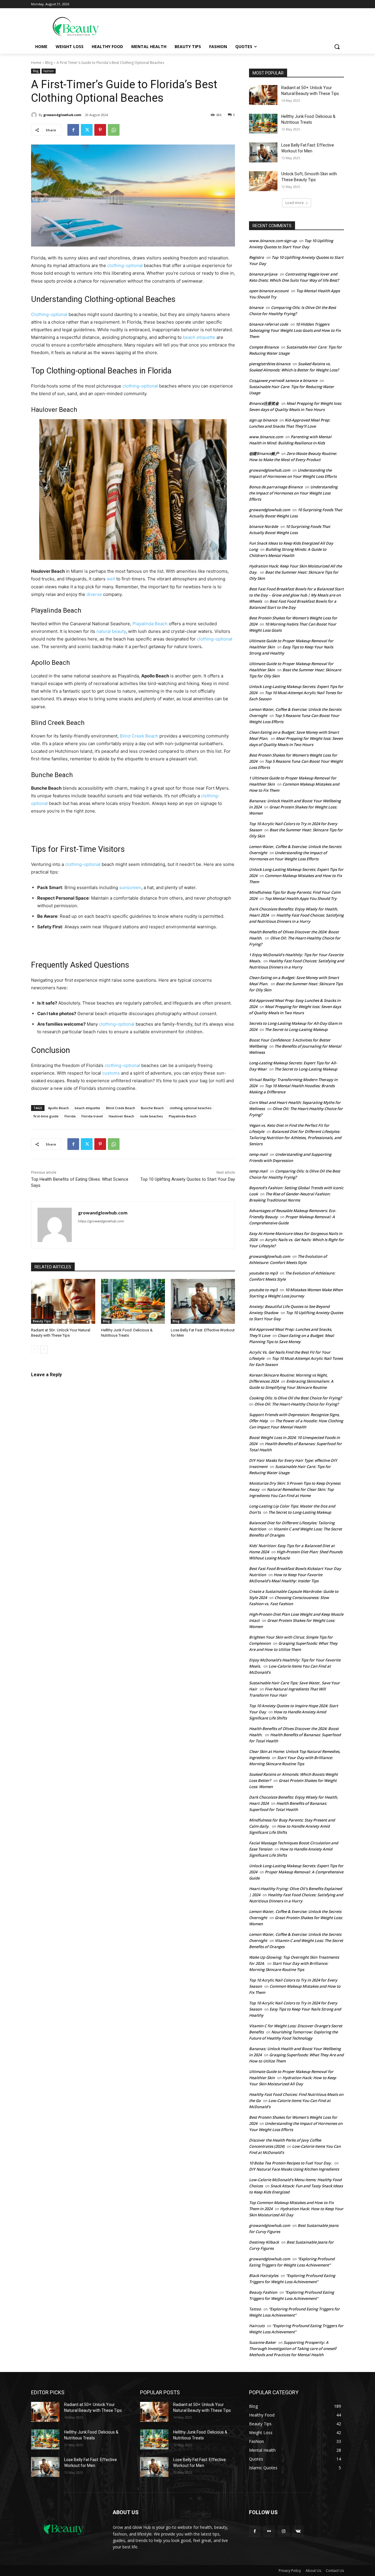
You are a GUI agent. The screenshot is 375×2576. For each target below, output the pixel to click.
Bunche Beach (152, 1108)
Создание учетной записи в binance (283, 380)
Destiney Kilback (264, 2242)
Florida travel (92, 1116)
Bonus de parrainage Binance (276, 487)
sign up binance (263, 420)
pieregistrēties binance (270, 364)
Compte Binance (264, 347)
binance (256, 307)
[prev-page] (35, 1350)
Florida (70, 1116)
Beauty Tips (42, 1321)
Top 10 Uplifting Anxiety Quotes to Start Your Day (188, 1179)
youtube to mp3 (263, 1273)
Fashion (49, 71)
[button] (337, 47)
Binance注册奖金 (264, 403)
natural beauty (111, 631)
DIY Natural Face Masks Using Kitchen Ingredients (294, 2169)
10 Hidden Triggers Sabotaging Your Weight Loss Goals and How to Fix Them (295, 330)
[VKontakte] (298, 2531)
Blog (49, 63)
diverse (94, 594)
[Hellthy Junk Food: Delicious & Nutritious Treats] (133, 1301)
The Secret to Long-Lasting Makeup (296, 1029)
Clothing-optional (114, 299)
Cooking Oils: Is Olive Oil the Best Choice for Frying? (295, 1398)
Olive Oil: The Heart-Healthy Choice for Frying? (296, 1404)
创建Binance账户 (264, 453)
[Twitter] (87, 130)
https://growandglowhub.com (101, 1221)
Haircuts (257, 2326)
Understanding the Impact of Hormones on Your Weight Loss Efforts (293, 493)
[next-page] (44, 1350)
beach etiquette (199, 337)
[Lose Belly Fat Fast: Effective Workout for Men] (203, 1301)
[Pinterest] (100, 130)
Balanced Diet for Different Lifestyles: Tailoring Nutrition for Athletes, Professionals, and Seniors (295, 1138)
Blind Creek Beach (139, 736)
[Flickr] (269, 2531)
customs (111, 1073)
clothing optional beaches (191, 1108)
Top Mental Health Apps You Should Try (301, 898)
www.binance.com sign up (273, 241)
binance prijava (263, 274)
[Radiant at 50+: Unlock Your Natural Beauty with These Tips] (63, 1301)
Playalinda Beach (150, 624)
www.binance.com (266, 437)
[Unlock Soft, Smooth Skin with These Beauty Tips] (263, 181)
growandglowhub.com (62, 115)
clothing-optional (125, 265)
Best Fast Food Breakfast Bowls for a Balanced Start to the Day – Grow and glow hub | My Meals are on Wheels (296, 595)
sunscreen (130, 887)
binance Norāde (264, 526)
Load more (295, 203)
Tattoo (255, 2309)
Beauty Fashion (263, 2292)
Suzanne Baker (262, 2342)
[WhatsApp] (114, 130)
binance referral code (269, 324)
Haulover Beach (121, 1116)
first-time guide (46, 1116)
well (111, 579)
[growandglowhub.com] (35, 115)
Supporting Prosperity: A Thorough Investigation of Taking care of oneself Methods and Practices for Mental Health (293, 2349)
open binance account (269, 291)
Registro (256, 257)
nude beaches (151, 1116)
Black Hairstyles (264, 2276)
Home (36, 63)
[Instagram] (283, 2531)
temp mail (258, 1154)
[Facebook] (73, 130)
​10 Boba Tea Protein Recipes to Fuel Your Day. (290, 2163)
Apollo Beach (58, 1108)
